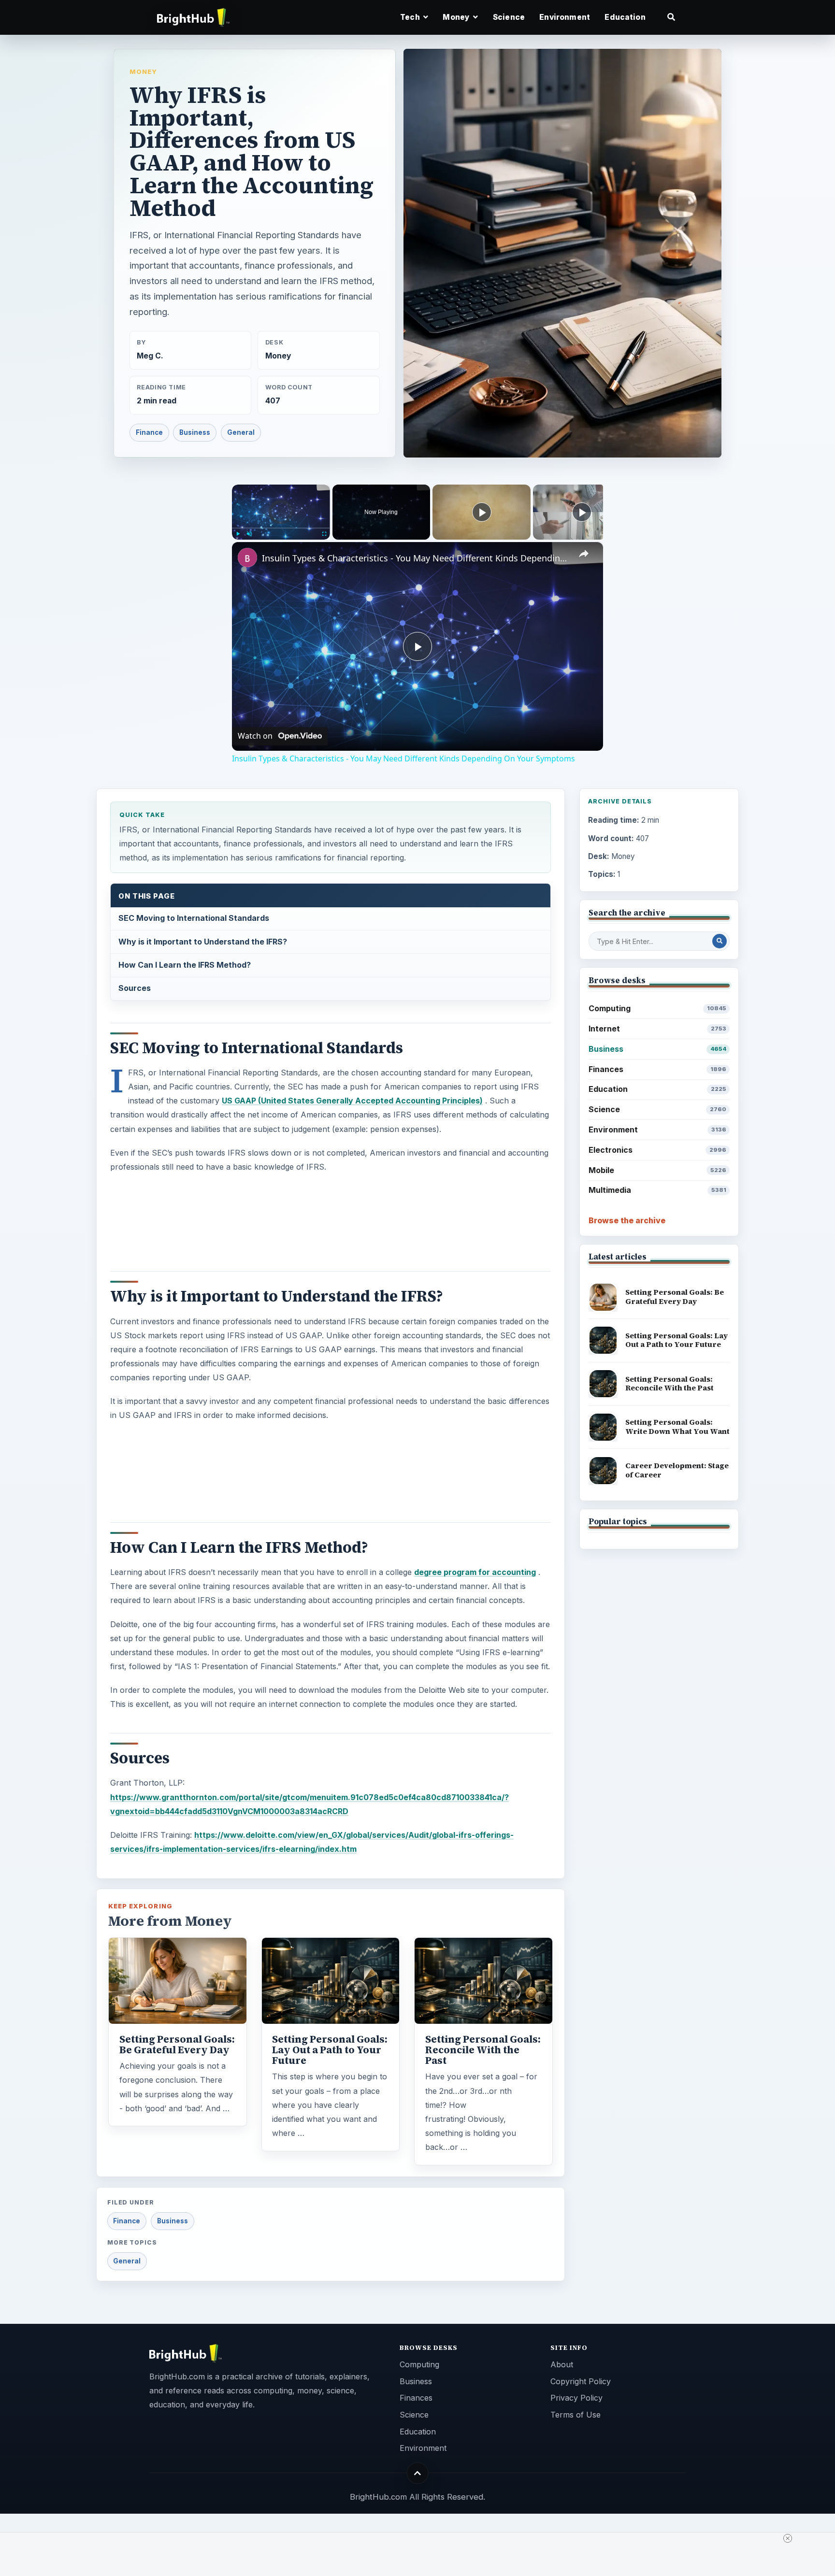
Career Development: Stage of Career (677, 1470)
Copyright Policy (581, 2381)
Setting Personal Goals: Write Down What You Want (677, 1427)
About (562, 2364)
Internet (657, 1029)
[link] (247, 558)
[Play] (238, 534)
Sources (135, 988)
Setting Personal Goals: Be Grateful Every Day (177, 2045)
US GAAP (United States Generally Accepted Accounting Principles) (352, 1101)
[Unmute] (249, 534)
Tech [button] (411, 17)
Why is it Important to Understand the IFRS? (203, 942)
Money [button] (457, 17)
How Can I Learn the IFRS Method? (185, 965)
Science (509, 17)
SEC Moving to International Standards (194, 918)
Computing (657, 1008)
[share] (584, 554)
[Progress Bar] (281, 528)
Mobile (657, 1170)
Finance (149, 432)
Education (625, 17)
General (241, 432)
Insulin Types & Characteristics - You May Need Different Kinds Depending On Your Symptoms (416, 558)
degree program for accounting (475, 1572)
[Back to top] (418, 2473)
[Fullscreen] (324, 534)
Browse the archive (627, 1220)
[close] (788, 2538)
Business (195, 432)
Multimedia (657, 1190)
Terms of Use (576, 2415)
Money (143, 72)
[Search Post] (720, 941)
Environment (565, 17)
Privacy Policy (576, 2398)
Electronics (657, 1150)
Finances (657, 1069)
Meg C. (150, 356)
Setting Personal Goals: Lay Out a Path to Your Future (330, 2050)
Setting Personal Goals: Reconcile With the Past (483, 2050)
